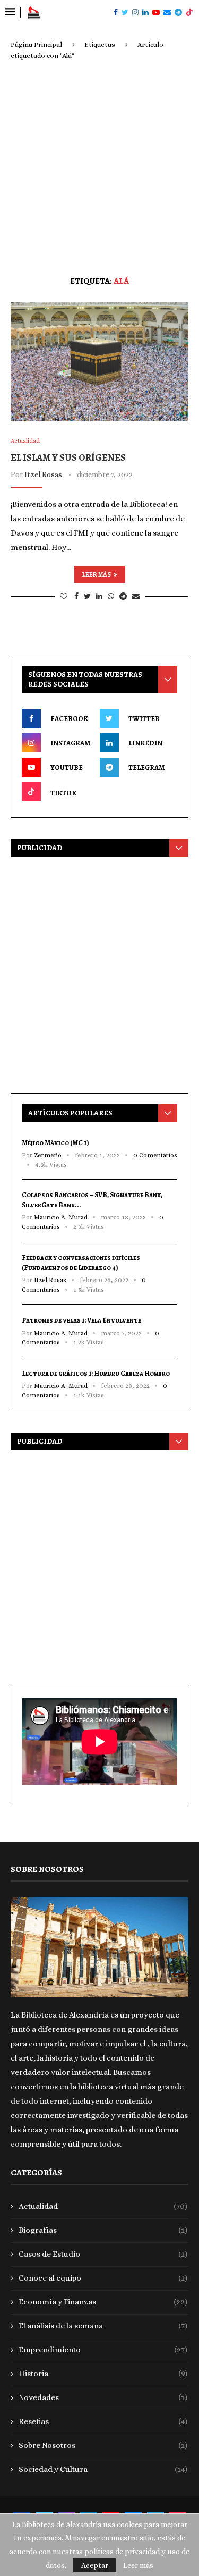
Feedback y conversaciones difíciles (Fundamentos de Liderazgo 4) (81, 1262)
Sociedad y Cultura (103, 2469)
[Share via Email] (136, 596)
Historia (103, 2374)
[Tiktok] (189, 13)
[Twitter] (125, 13)
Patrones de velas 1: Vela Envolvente (81, 1320)
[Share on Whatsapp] (111, 596)
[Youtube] (156, 13)
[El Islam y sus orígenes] (99, 362)
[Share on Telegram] (123, 596)
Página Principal (36, 44)
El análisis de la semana (103, 2326)
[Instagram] (135, 13)
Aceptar (95, 2565)
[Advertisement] (99, 166)
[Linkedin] (145, 13)
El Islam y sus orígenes (68, 457)
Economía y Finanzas (103, 2302)
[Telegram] (178, 13)
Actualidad (103, 2206)
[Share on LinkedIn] (99, 596)
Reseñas (103, 2421)
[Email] (167, 13)
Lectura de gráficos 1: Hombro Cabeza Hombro (96, 1373)
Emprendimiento (103, 2350)
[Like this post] (64, 596)
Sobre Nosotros (103, 2445)
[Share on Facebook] (76, 596)
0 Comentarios (155, 1155)
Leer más (97, 574)
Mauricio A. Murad (61, 1217)
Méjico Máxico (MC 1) (55, 1143)
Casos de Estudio (103, 2254)
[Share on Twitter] (87, 596)
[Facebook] (116, 13)
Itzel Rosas (43, 474)
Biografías (103, 2230)
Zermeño (48, 1155)
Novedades (103, 2397)
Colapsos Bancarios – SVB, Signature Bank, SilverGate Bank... (92, 1200)
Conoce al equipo (103, 2278)
